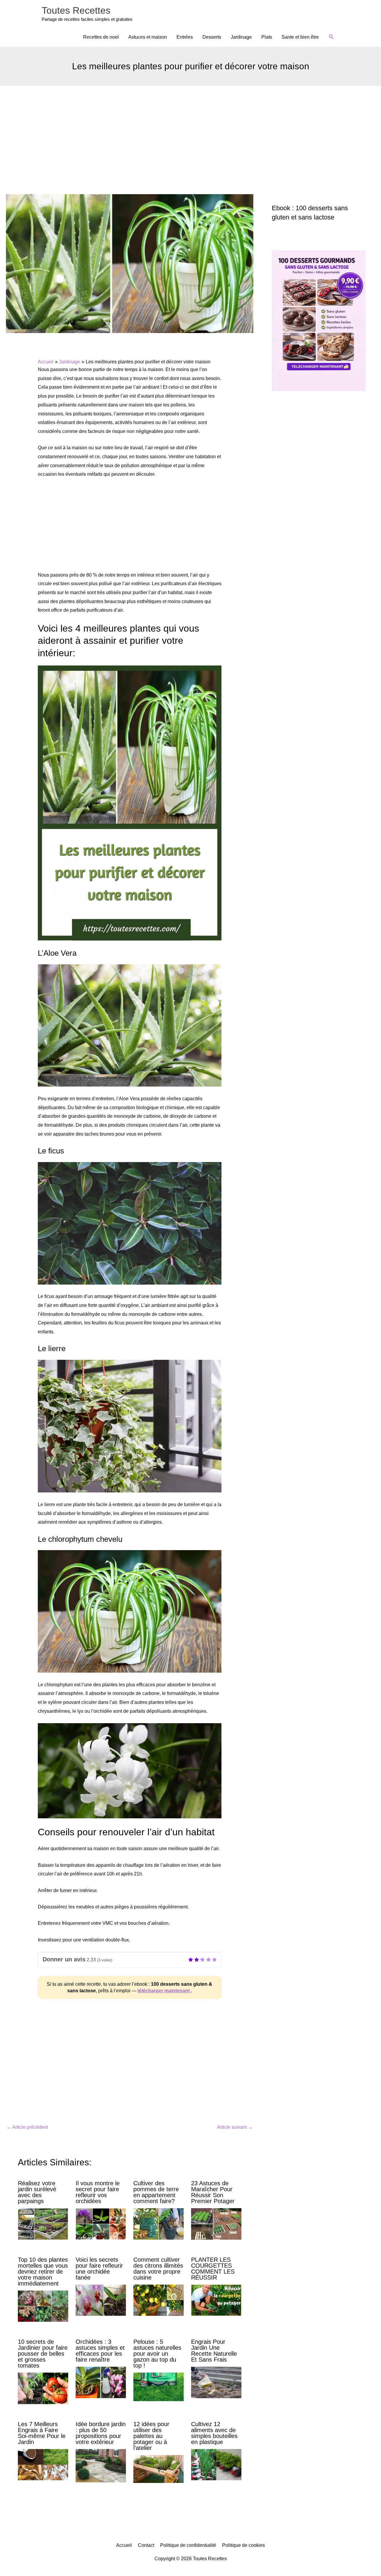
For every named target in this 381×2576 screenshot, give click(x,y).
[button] (331, 37)
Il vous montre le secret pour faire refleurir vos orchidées (98, 2192)
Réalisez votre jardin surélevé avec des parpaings (37, 2192)
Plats (267, 37)
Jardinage (241, 37)
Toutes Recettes (76, 10)
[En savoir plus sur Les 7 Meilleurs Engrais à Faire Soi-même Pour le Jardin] (43, 2464)
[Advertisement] (190, 131)
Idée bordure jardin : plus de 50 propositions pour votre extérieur (101, 2433)
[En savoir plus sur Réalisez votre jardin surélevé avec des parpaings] (43, 2223)
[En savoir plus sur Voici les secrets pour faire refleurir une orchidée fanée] (101, 2300)
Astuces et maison (148, 37)
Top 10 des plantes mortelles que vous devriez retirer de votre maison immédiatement (43, 2272)
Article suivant (235, 2127)
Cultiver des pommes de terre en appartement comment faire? (156, 2192)
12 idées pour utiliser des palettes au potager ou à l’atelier (151, 2436)
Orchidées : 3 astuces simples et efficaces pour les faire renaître (100, 2351)
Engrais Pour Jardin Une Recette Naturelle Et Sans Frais (214, 2351)
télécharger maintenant (164, 1991)
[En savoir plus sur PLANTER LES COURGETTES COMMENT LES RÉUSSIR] (216, 2300)
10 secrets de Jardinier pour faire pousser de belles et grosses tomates (43, 2354)
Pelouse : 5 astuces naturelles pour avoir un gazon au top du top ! (157, 2354)
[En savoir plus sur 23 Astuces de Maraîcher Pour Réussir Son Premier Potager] (216, 2223)
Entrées (185, 37)
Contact (146, 2545)
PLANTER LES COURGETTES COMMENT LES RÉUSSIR (213, 2269)
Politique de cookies (243, 2545)
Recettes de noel (101, 37)
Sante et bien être (300, 37)
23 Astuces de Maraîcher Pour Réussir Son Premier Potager (213, 2192)
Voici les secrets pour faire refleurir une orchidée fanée (99, 2269)
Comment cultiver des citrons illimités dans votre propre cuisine (158, 2269)
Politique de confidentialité (188, 2545)
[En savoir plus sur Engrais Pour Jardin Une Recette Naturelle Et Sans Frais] (216, 2382)
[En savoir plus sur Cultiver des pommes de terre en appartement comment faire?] (159, 2223)
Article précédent (27, 2127)
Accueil (124, 2545)
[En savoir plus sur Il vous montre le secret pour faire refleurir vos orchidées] (101, 2223)
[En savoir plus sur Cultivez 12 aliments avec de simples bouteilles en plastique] (216, 2464)
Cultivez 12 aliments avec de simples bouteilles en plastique (214, 2433)
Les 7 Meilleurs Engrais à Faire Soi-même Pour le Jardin (42, 2433)
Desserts (212, 37)
